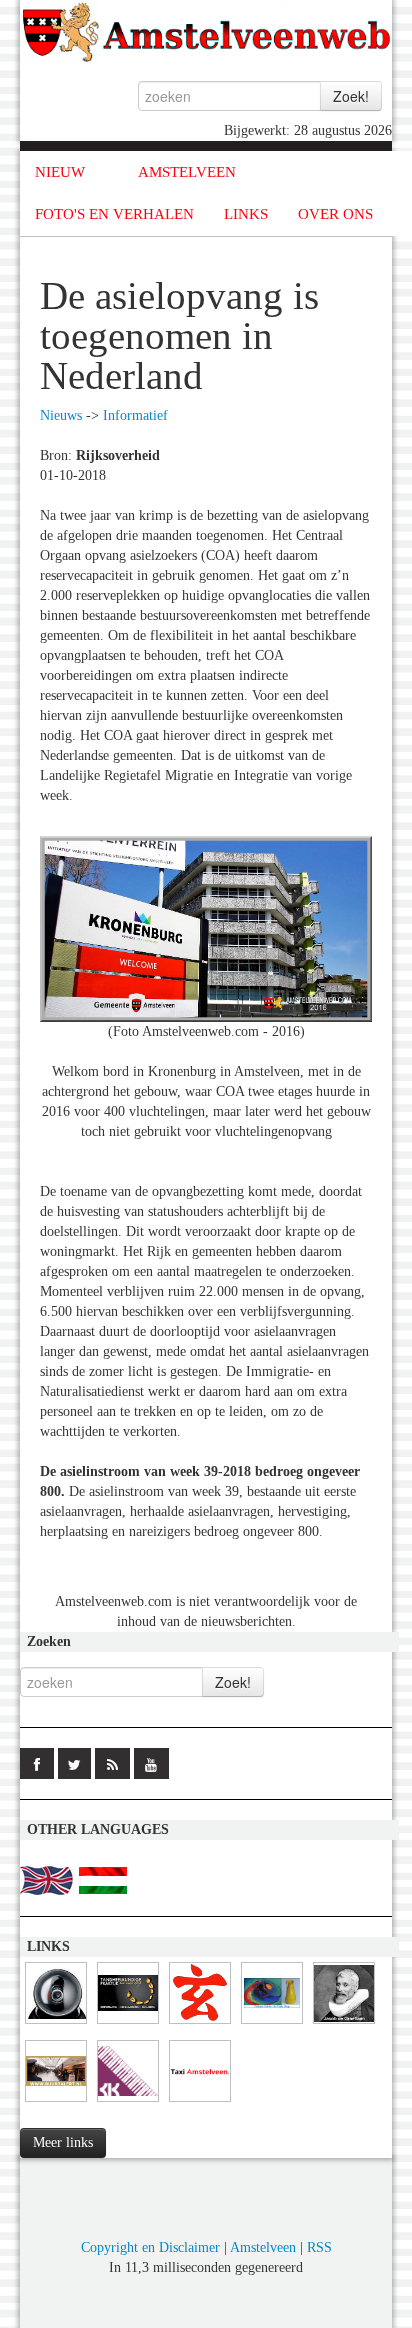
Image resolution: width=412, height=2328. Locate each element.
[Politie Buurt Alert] (56, 2102)
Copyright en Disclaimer (150, 2247)
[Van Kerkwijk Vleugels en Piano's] (128, 2102)
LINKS (246, 214)
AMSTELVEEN (187, 172)
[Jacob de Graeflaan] (344, 2024)
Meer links (63, 2142)
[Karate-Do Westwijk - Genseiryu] (200, 2024)
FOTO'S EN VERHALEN (114, 214)
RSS (319, 2247)
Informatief (135, 415)
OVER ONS (335, 214)
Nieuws (61, 415)
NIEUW (60, 172)
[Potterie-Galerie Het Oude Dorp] (272, 2024)
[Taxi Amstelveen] (200, 2102)
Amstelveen (263, 2247)
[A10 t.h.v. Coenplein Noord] (56, 2024)
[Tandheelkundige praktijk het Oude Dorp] (128, 2024)
